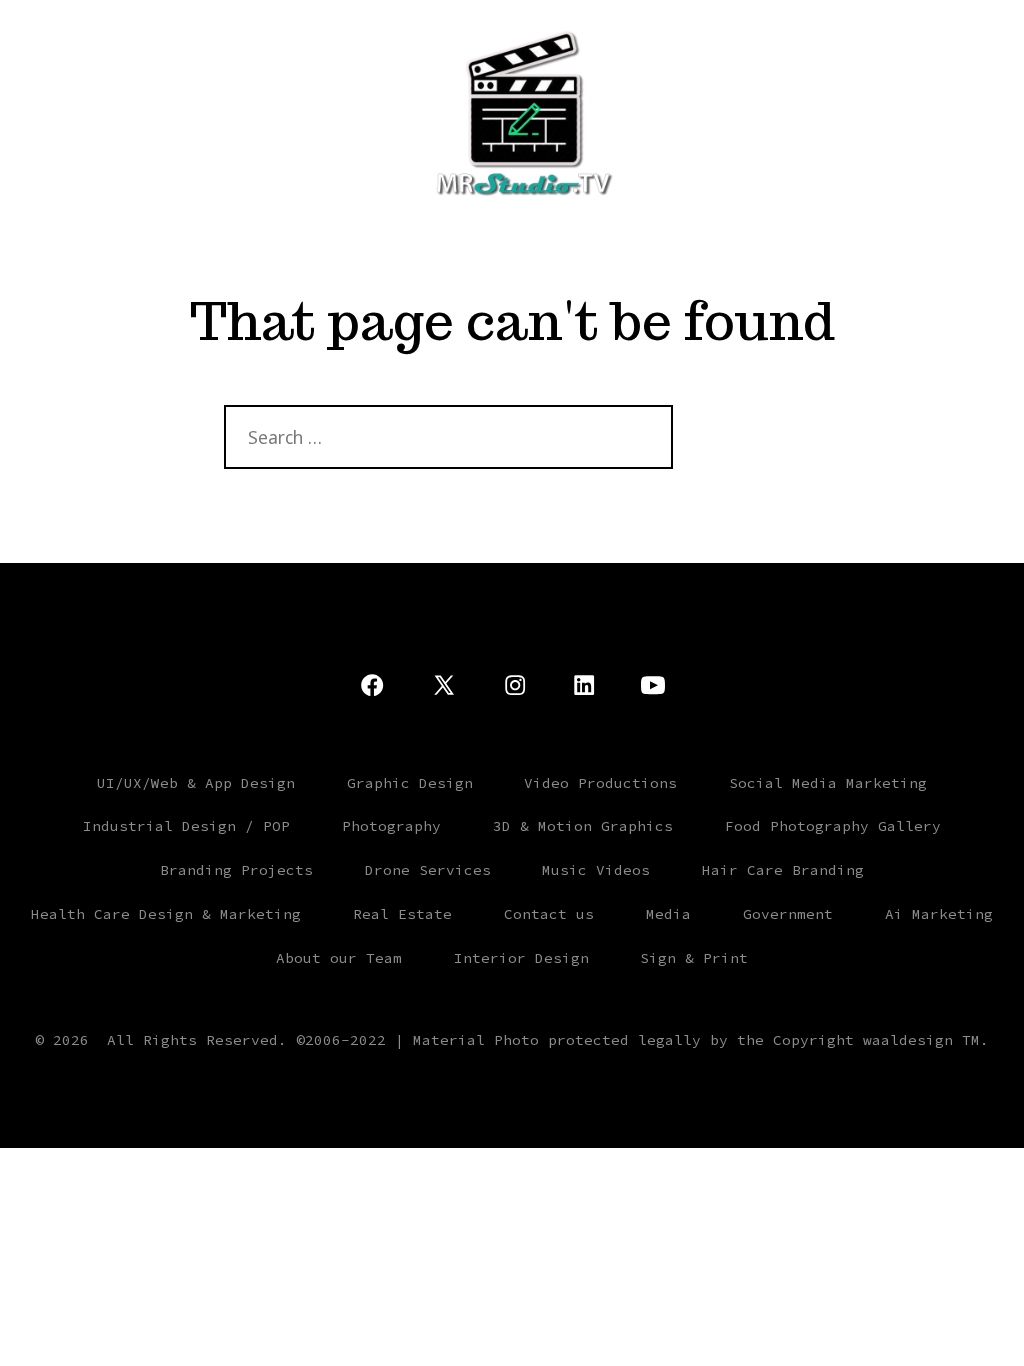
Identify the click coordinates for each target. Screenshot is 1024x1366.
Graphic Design (410, 783)
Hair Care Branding (783, 870)
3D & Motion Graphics (583, 826)
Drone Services (428, 870)
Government (788, 914)
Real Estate (402, 914)
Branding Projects (236, 870)
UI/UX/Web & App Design (196, 783)
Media (668, 914)
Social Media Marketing (828, 783)
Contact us (549, 914)
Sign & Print (694, 958)
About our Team (339, 958)
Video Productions (600, 783)
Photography (391, 826)
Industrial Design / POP (186, 826)
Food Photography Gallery (833, 826)
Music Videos (596, 870)
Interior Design (521, 958)
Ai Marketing (939, 914)
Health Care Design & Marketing (166, 914)
